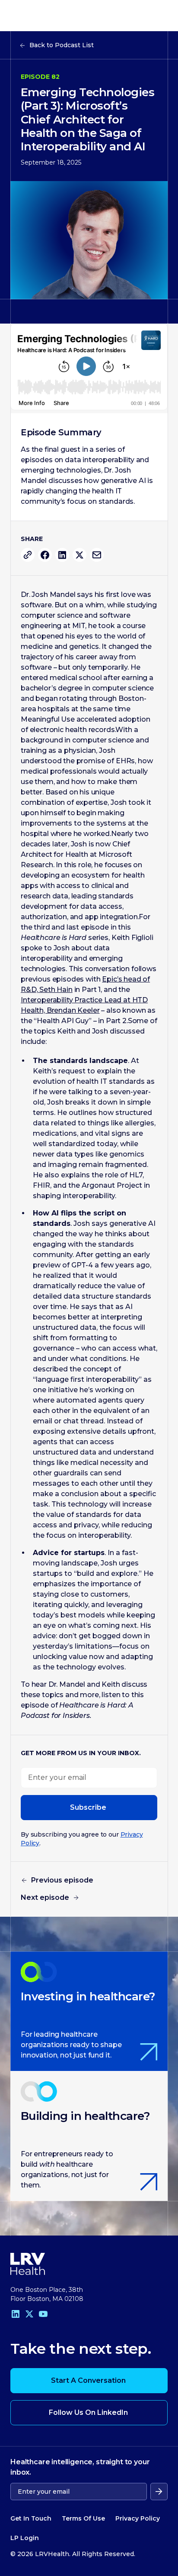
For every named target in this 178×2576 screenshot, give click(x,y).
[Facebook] (45, 555)
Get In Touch (31, 2518)
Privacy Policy (138, 2518)
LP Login (25, 2538)
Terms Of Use (83, 2518)
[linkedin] (62, 555)
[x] (79, 555)
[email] (97, 555)
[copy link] (28, 555)
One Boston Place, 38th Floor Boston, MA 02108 (47, 2294)
